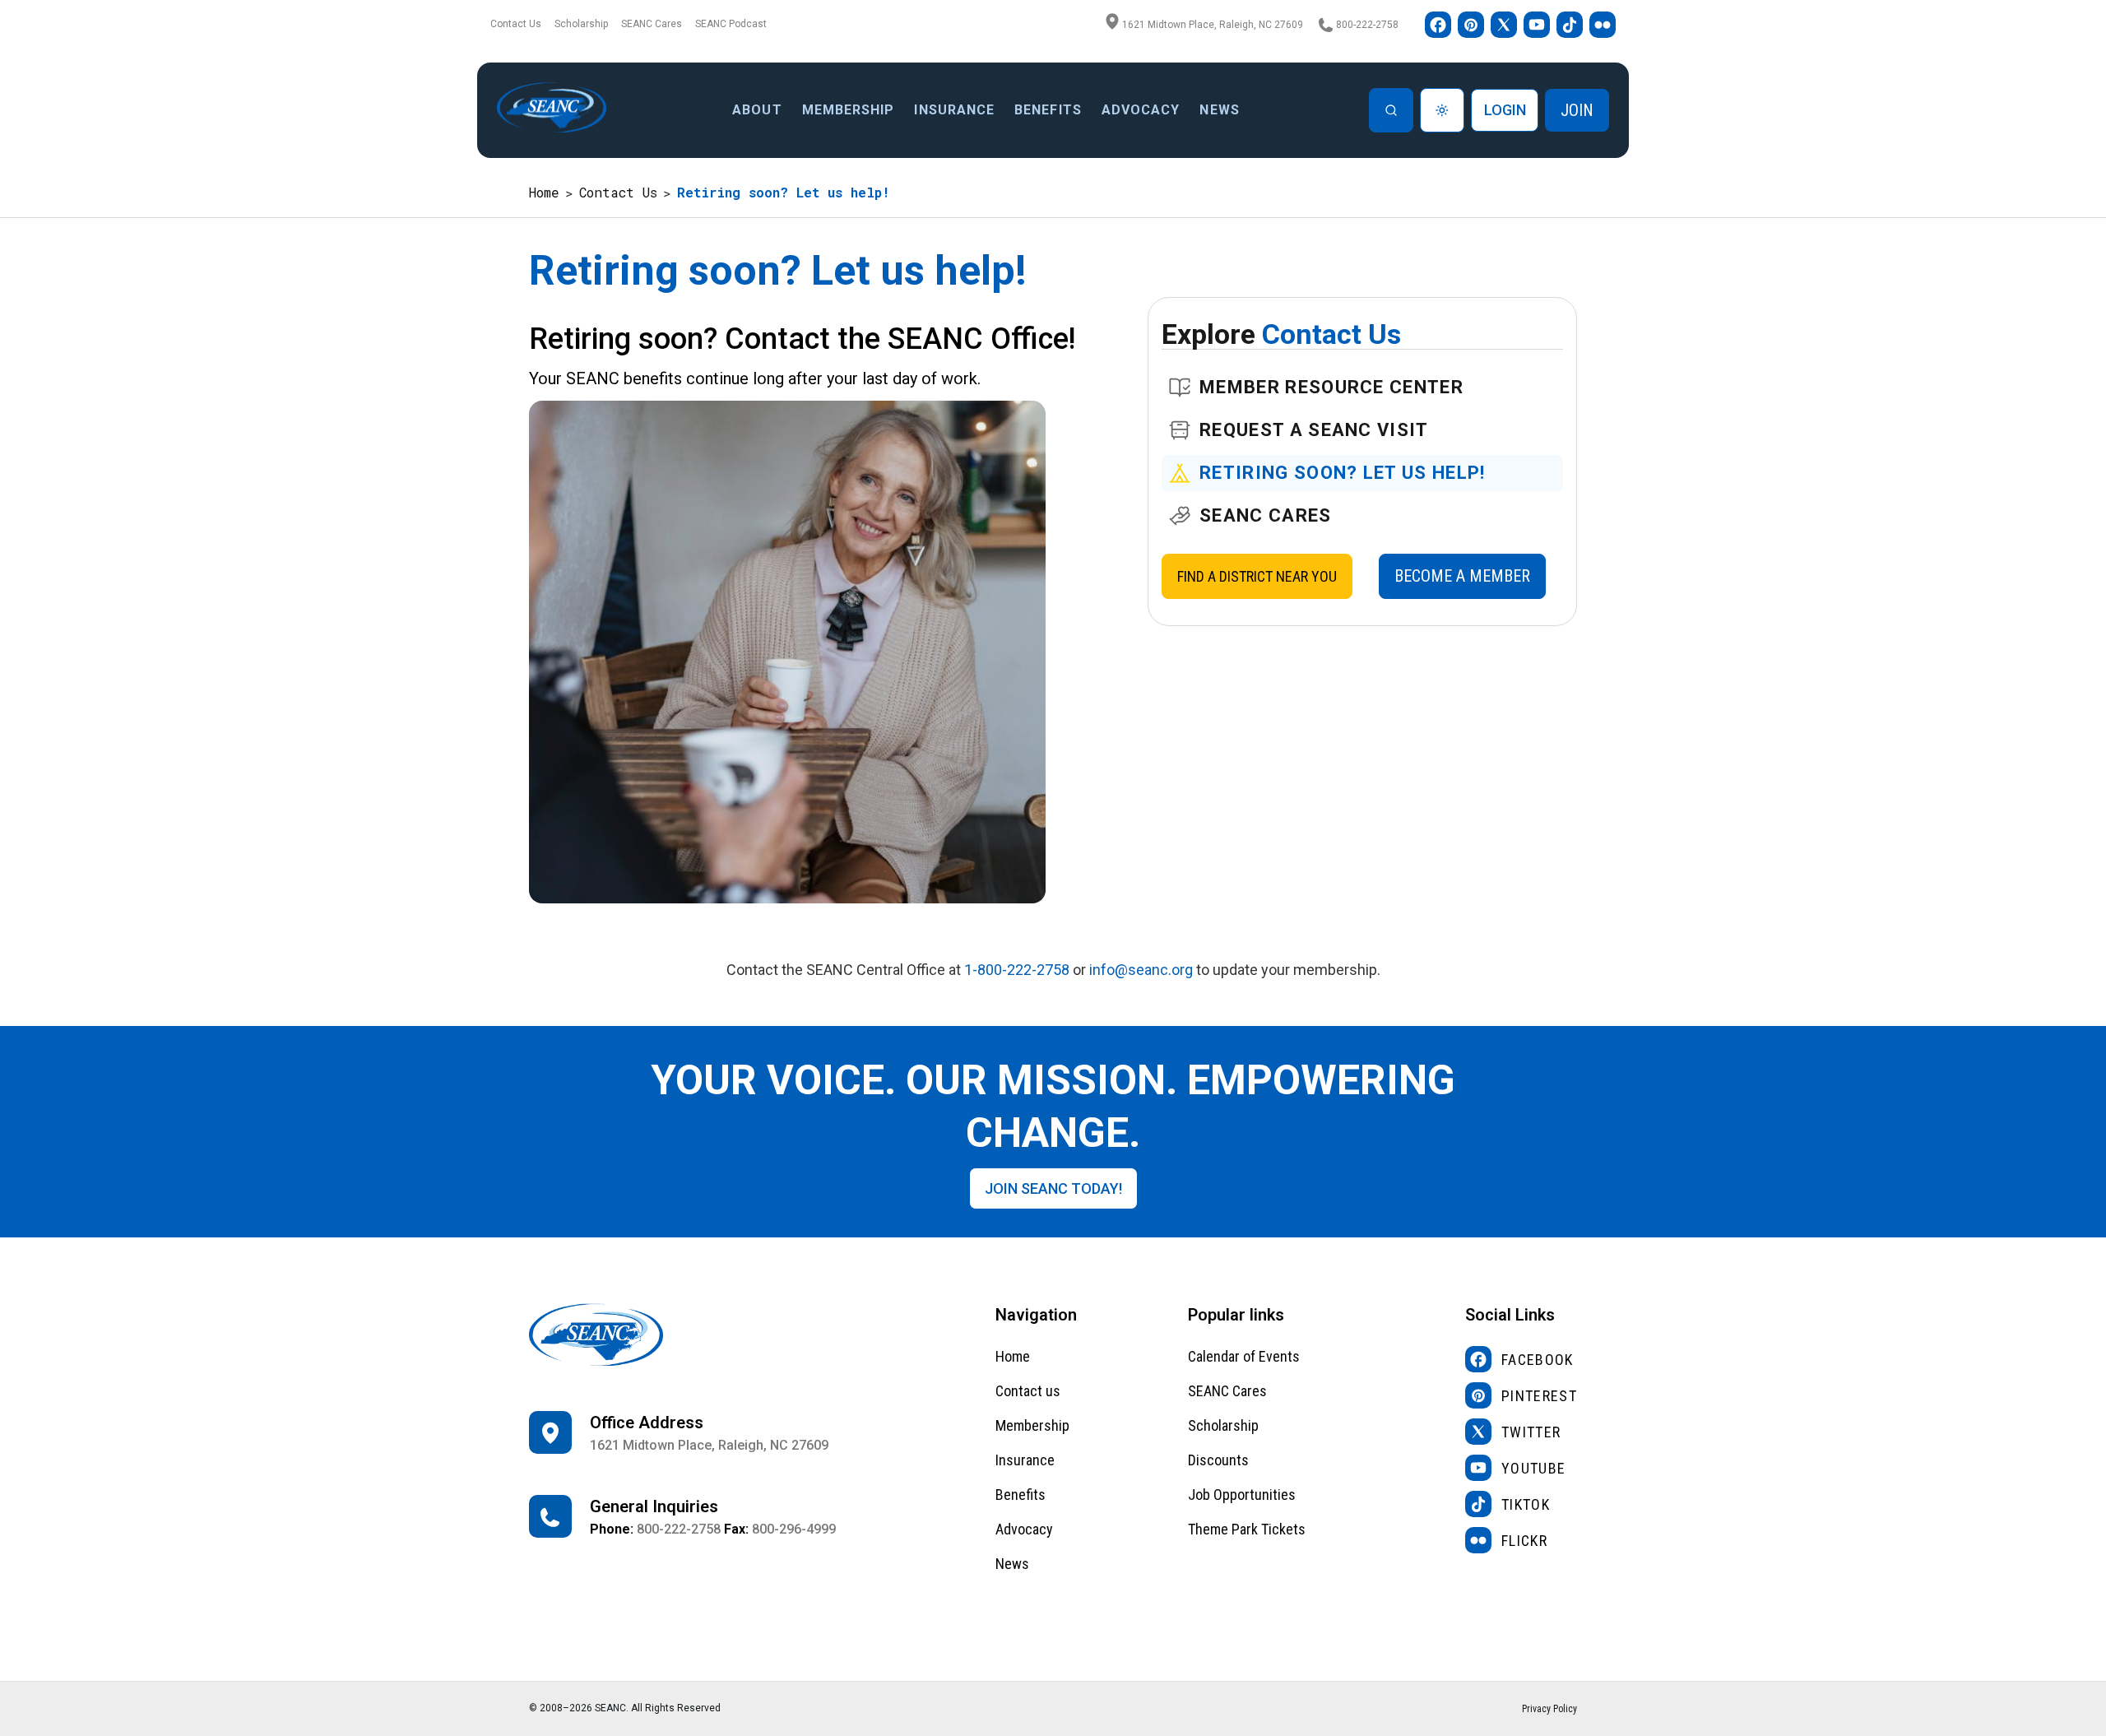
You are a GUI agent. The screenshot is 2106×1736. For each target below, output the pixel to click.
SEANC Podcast (731, 24)
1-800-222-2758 (1017, 970)
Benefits (1021, 1495)
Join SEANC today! (1053, 1188)
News (1012, 1564)
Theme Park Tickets (1247, 1529)
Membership (849, 110)
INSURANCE (954, 110)
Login (1505, 110)
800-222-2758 (1367, 25)
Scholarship (581, 24)
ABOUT (757, 110)
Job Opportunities (1242, 1495)
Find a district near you (1257, 576)
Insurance (1025, 1460)
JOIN (1577, 110)
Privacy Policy (1549, 1709)
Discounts (1218, 1460)
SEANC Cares (652, 24)
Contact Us (516, 24)
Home (544, 192)
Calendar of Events (1244, 1356)
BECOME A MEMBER (1462, 576)
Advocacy (1024, 1529)
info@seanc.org (1141, 970)
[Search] (1391, 110)
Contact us (1028, 1391)
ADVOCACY (1141, 110)
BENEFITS (1048, 110)
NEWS (1219, 110)
